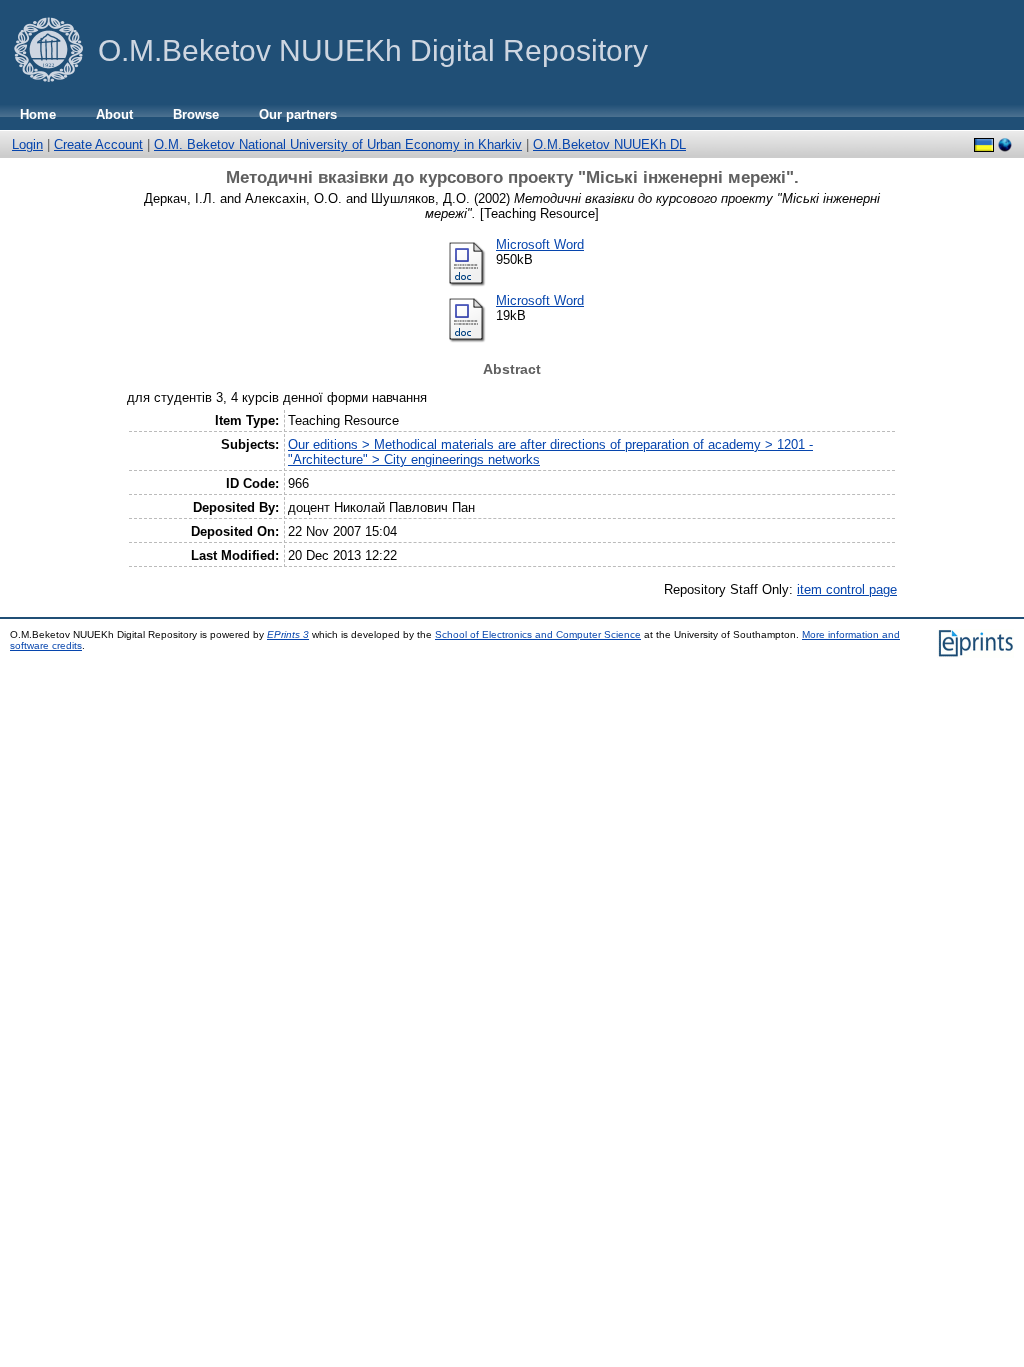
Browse (196, 114)
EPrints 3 (288, 634)
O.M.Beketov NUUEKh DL (609, 144)
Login (27, 144)
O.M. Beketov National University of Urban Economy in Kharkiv (338, 144)
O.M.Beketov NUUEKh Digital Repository (373, 50)
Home (38, 114)
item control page (847, 589)
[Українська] (984, 145)
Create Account (98, 144)
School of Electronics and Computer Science (538, 634)
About (114, 114)
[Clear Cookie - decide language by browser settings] (1005, 145)
